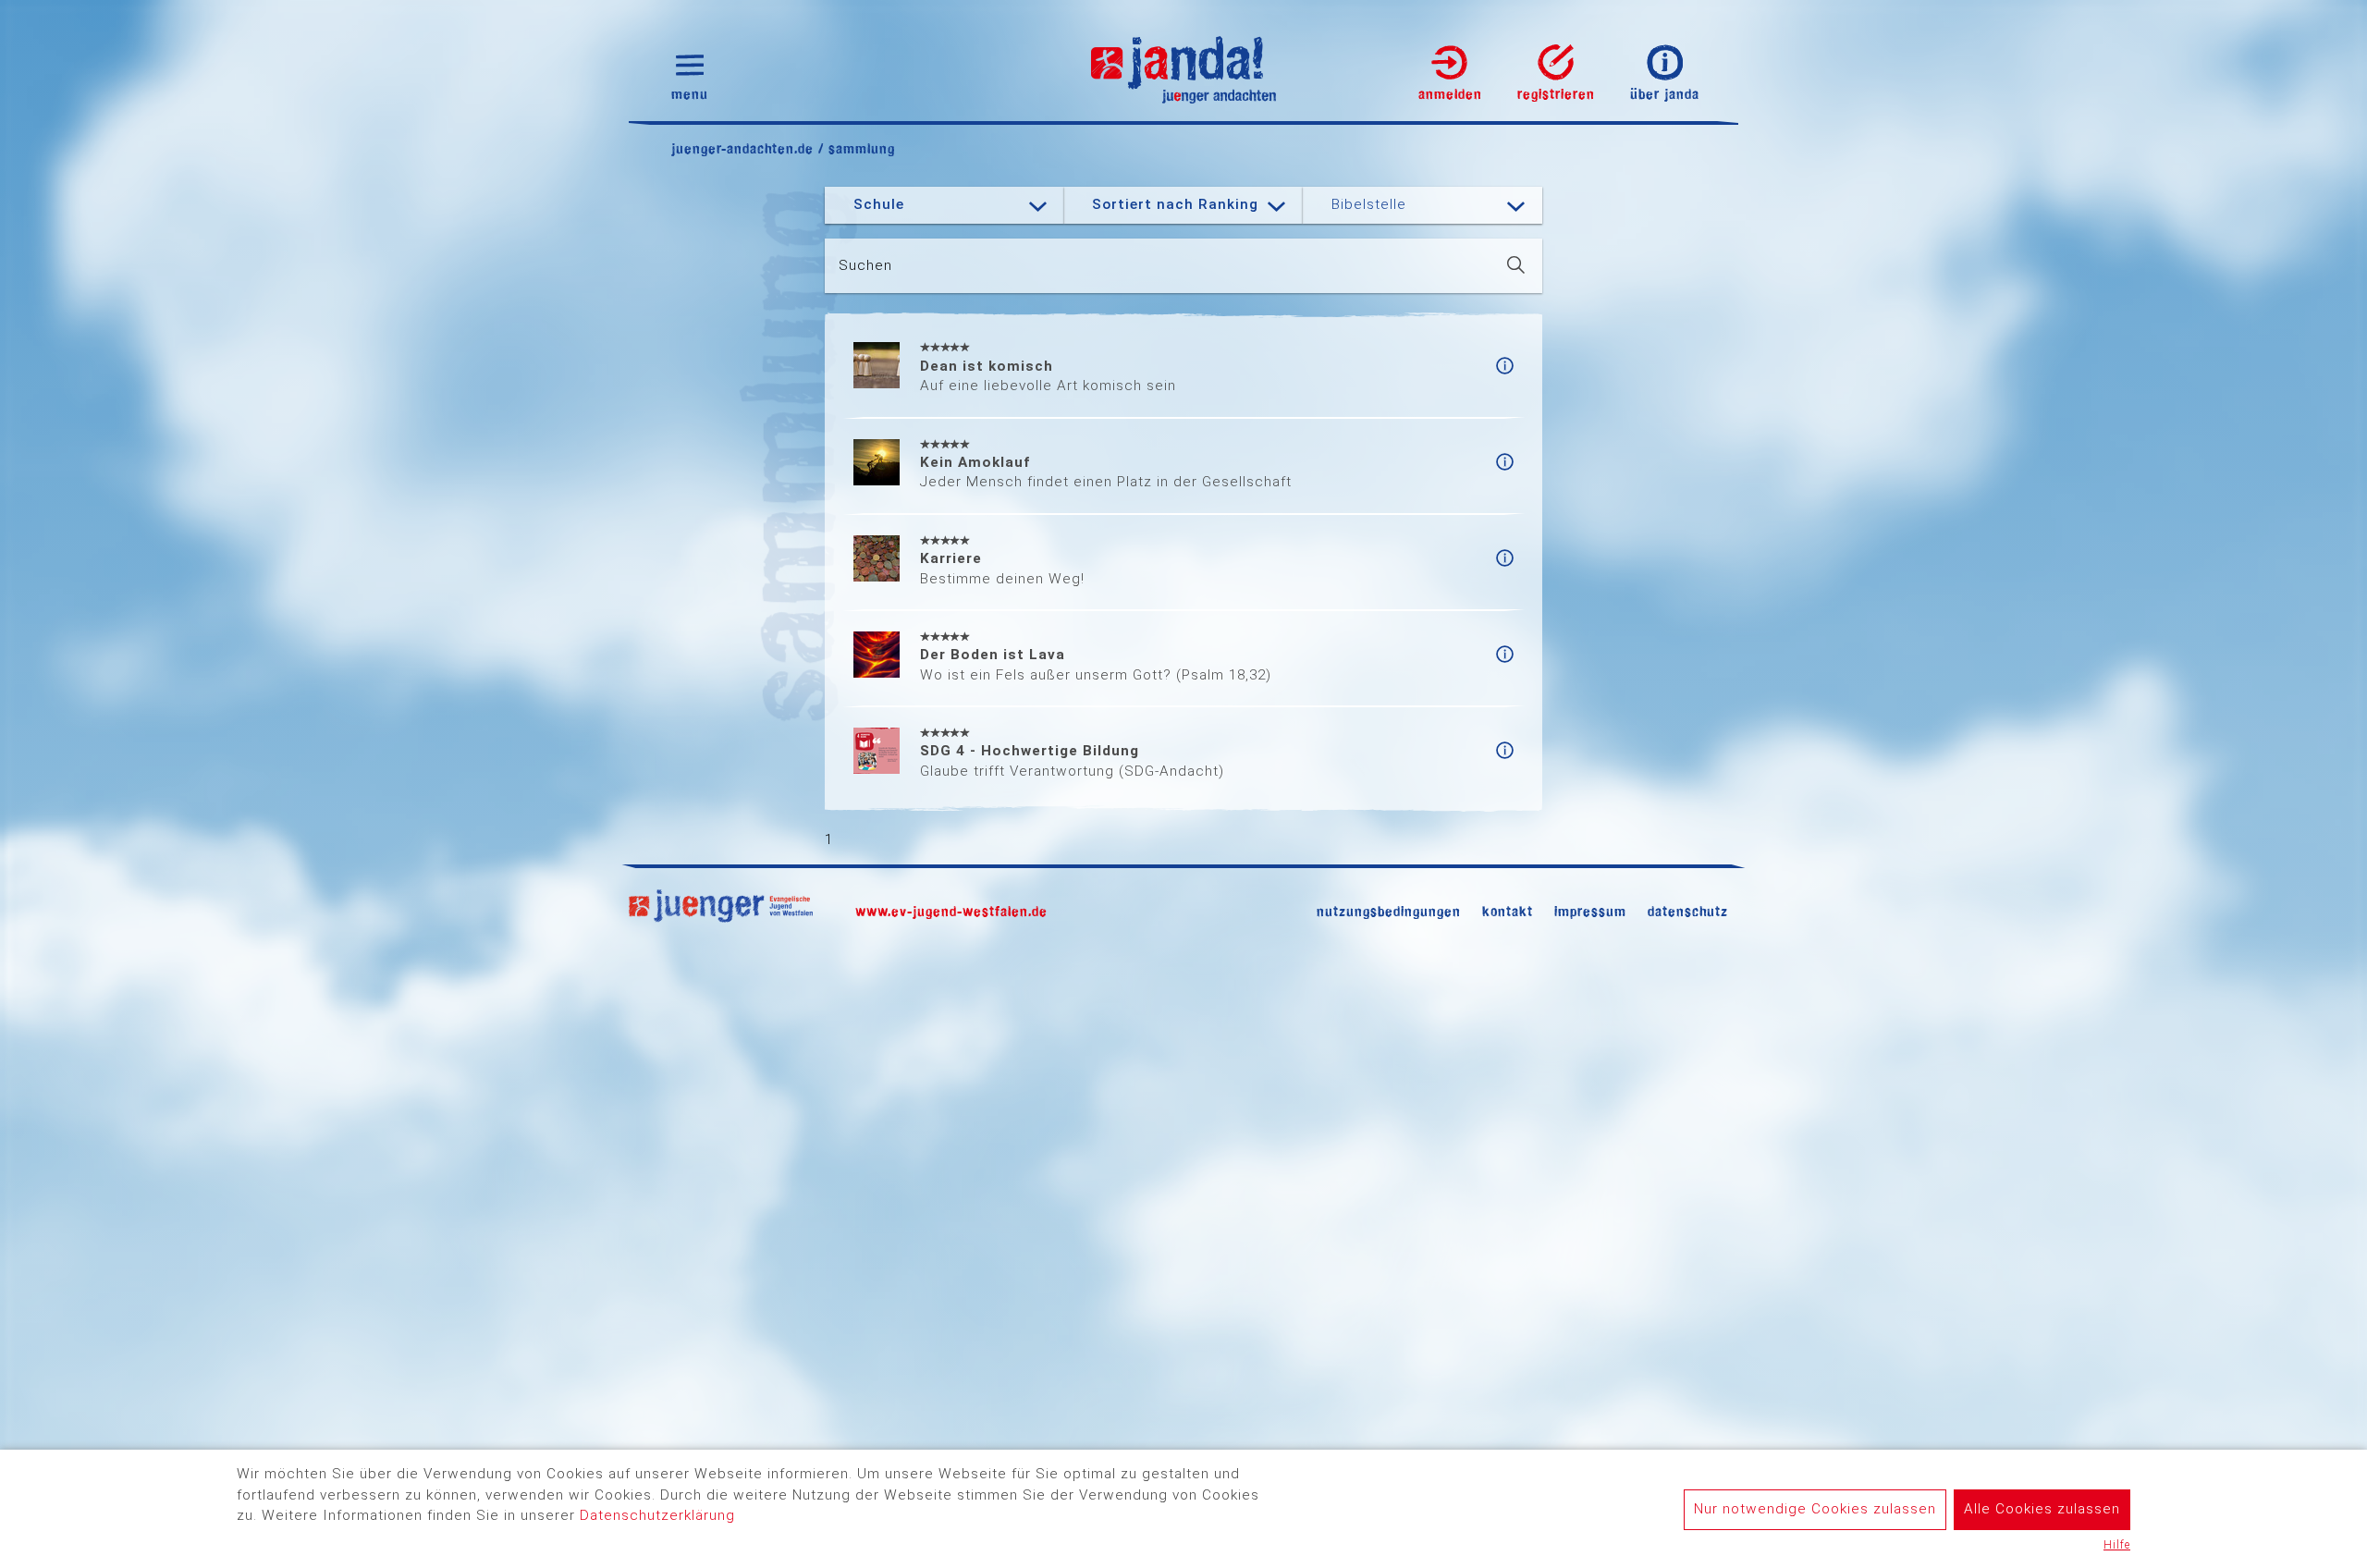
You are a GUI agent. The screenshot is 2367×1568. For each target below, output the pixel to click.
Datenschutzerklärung (657, 1515)
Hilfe (2117, 1545)
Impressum (1590, 911)
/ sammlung (854, 148)
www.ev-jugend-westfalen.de (951, 911)
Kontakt (1508, 911)
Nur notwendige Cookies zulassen (1815, 1509)
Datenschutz (1688, 911)
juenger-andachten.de (742, 148)
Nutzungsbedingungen (1389, 911)
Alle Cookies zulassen (2042, 1509)
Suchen (865, 265)
